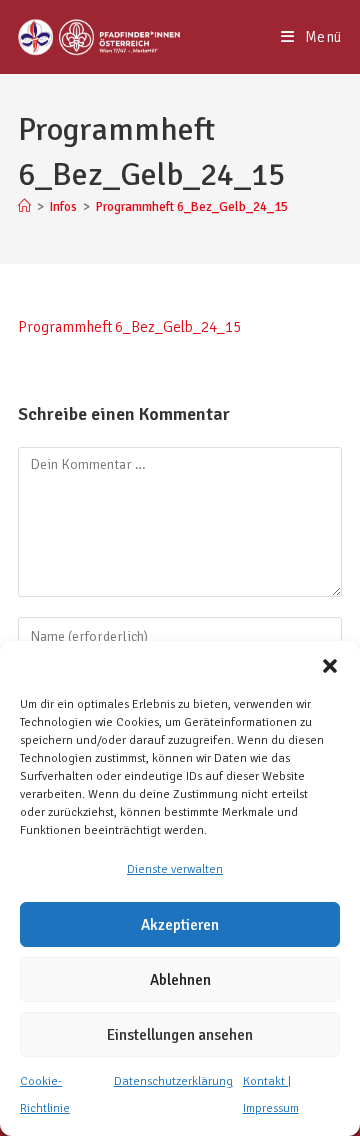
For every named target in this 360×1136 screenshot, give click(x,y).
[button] (330, 666)
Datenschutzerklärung (173, 1081)
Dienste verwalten (175, 869)
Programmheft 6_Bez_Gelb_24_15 (192, 207)
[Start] (24, 207)
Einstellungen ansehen (180, 1035)
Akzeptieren (180, 925)
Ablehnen (180, 980)
